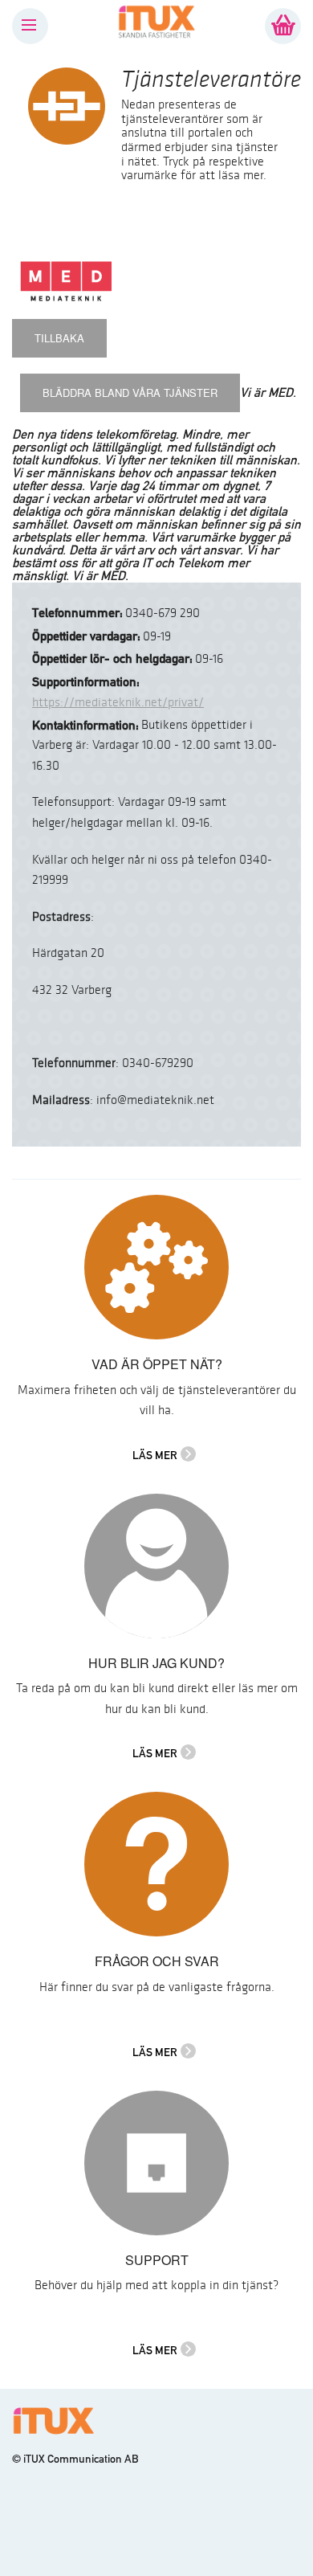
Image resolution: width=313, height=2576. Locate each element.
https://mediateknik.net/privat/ (118, 703)
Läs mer (155, 1455)
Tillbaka (59, 338)
